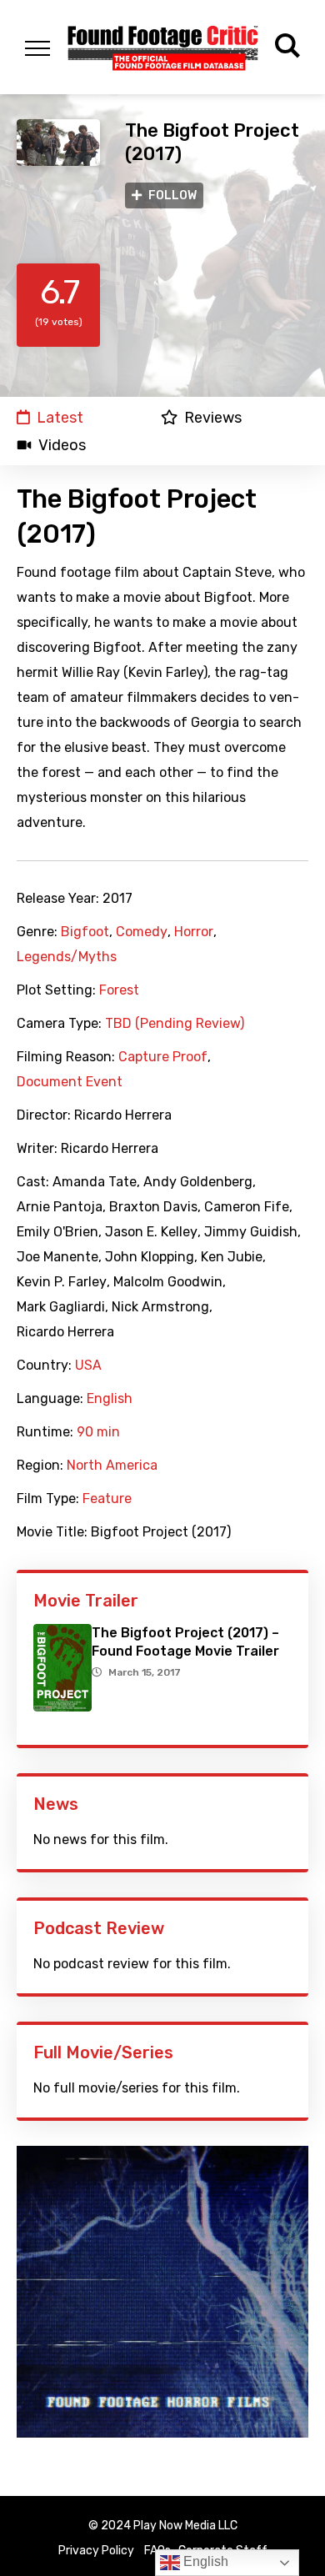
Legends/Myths (67, 957)
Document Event (70, 1082)
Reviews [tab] (213, 417)
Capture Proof (163, 1057)
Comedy (142, 932)
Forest (119, 990)
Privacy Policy (96, 2551)
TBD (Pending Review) (175, 1024)
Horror (194, 932)
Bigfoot (85, 932)
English (110, 1399)
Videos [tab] (62, 445)
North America (112, 1466)
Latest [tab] (60, 417)
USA (88, 1366)
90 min (98, 1432)
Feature (107, 1499)
